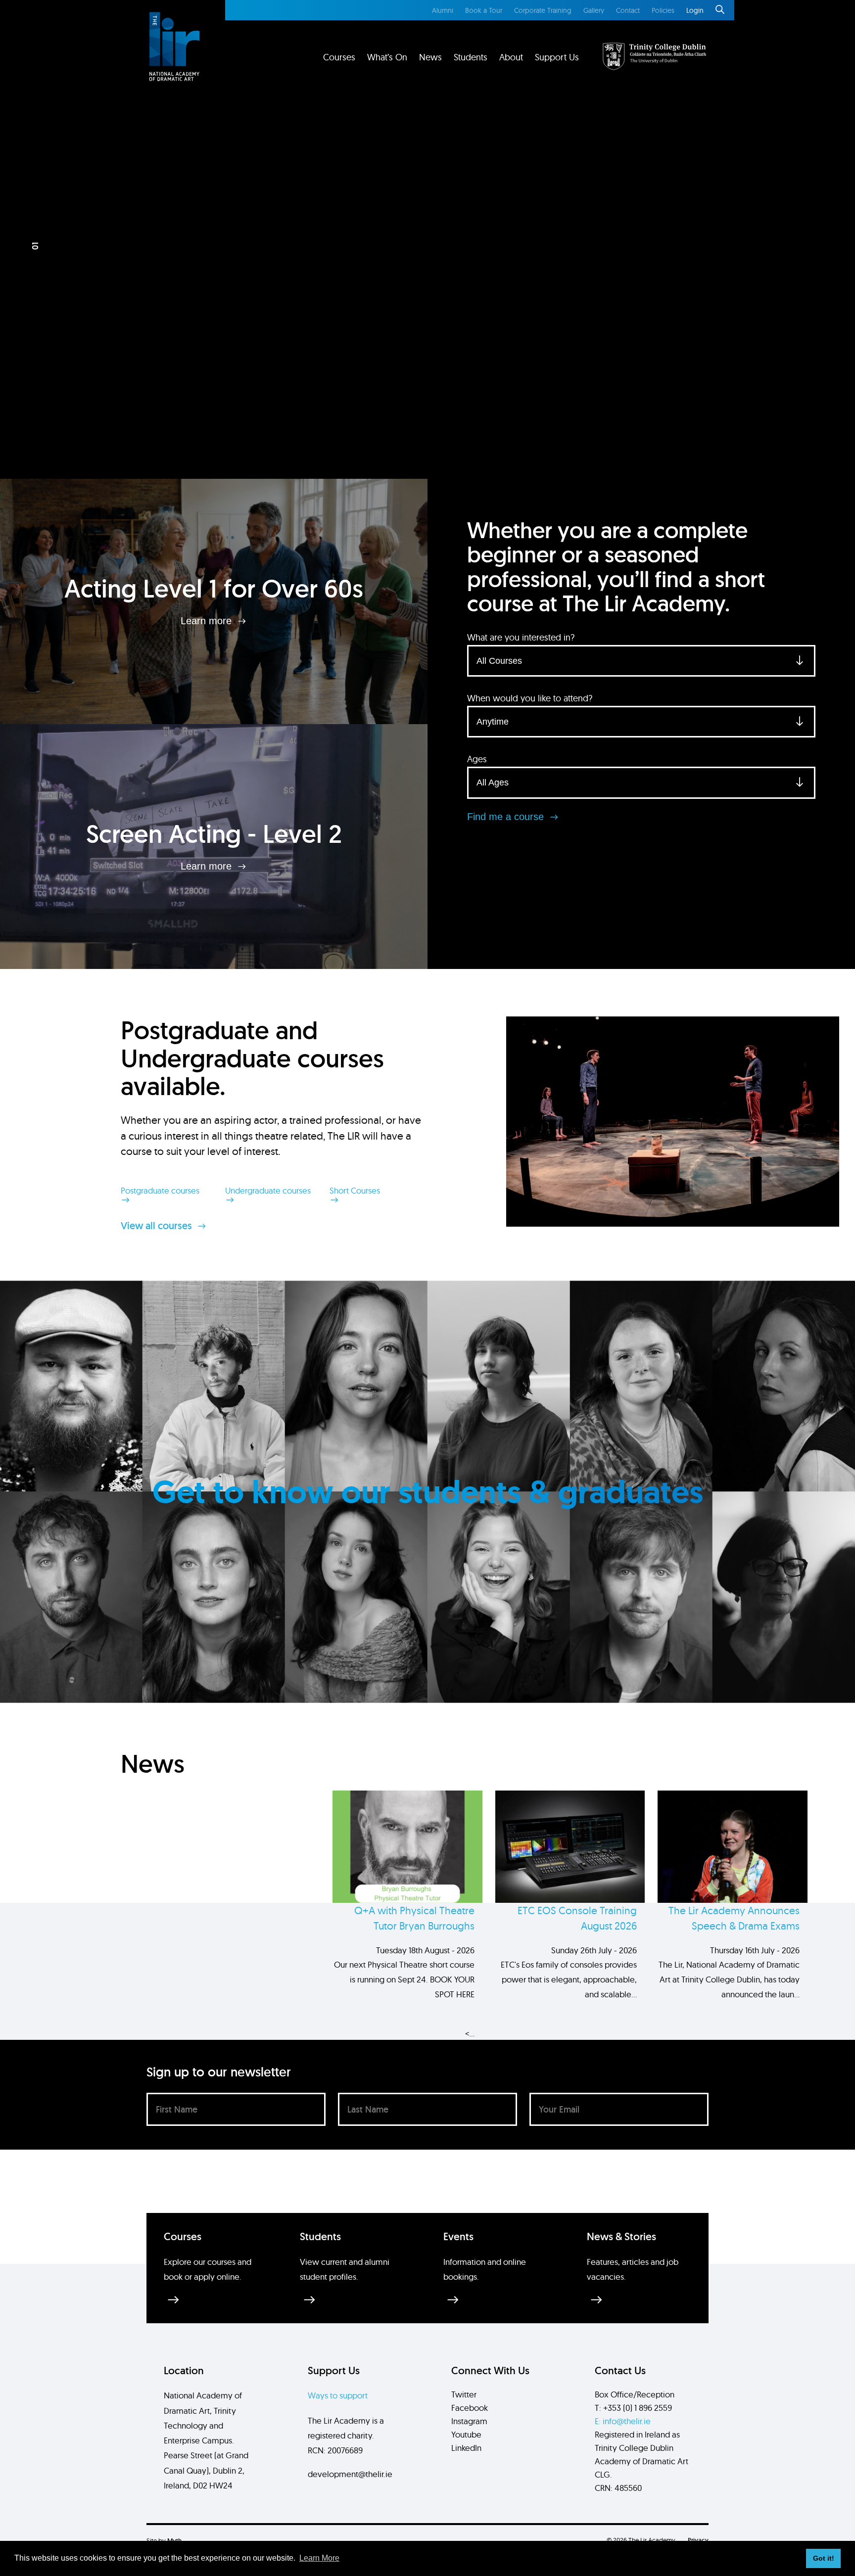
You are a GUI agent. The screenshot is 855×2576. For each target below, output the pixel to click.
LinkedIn (466, 2448)
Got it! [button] (824, 2558)
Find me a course (507, 817)
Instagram (469, 2421)
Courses (339, 57)
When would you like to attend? (530, 698)
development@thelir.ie (350, 2474)
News (430, 57)
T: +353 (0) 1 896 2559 (633, 2408)
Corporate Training (543, 10)
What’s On (387, 57)
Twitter (464, 2394)
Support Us (557, 57)
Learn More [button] (319, 2558)
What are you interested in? (521, 637)
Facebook (470, 2408)
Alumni (443, 10)
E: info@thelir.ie (623, 2421)
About (511, 57)
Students (471, 57)
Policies (663, 10)
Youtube (466, 2434)
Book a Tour (484, 10)
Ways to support (338, 2395)
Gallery (594, 10)
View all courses (158, 1226)
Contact (628, 10)
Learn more (208, 621)
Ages (477, 759)
